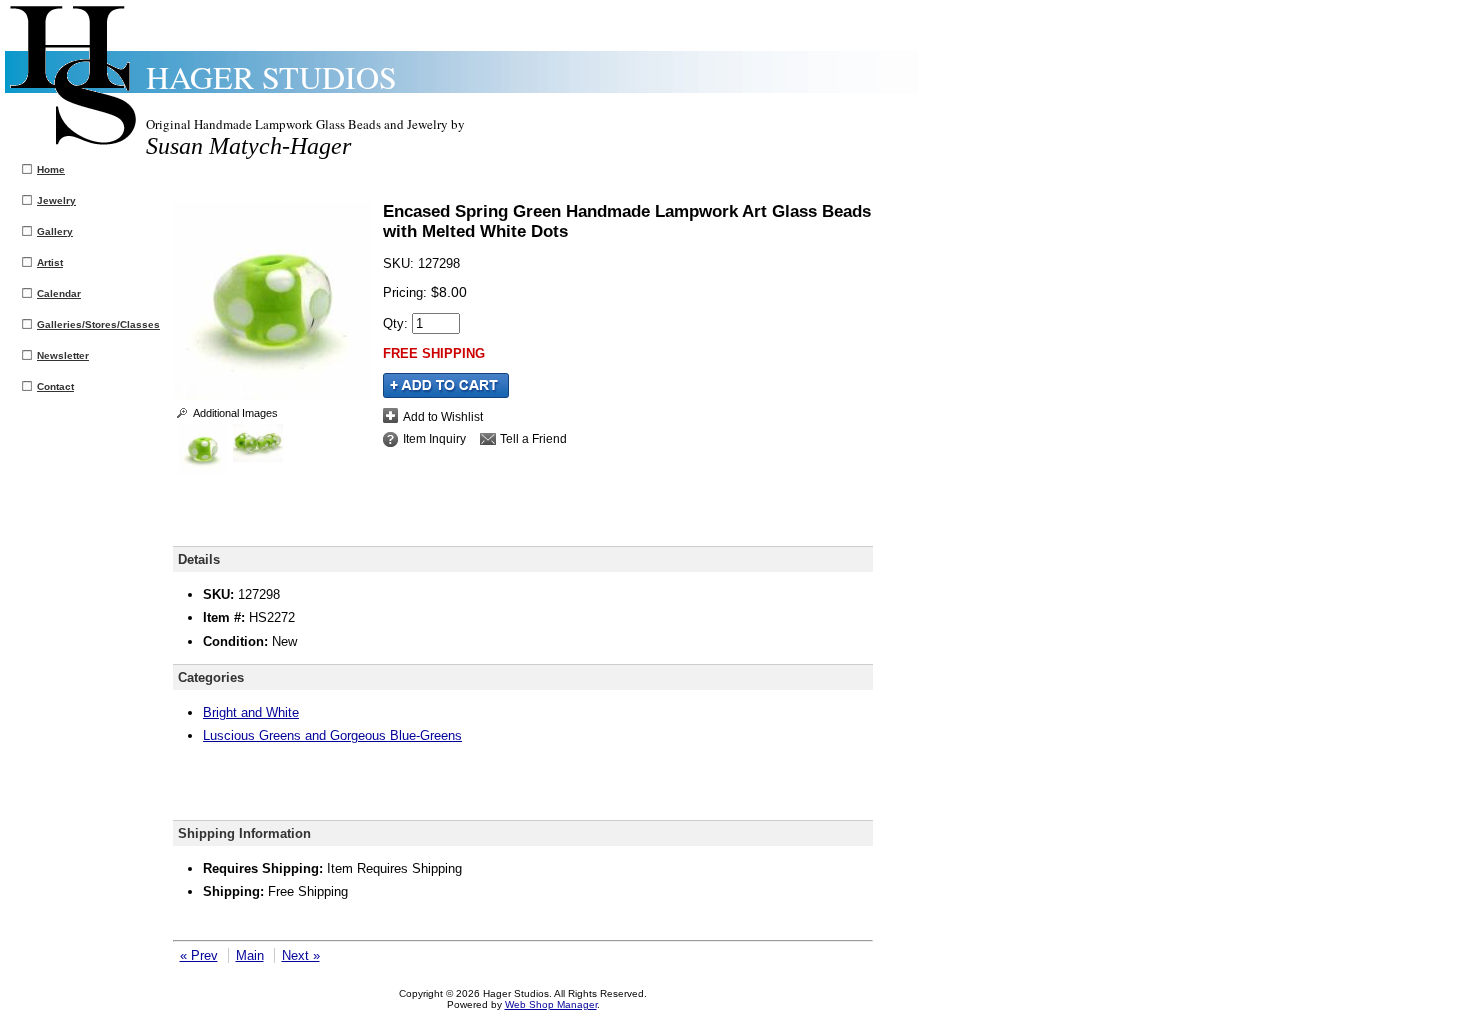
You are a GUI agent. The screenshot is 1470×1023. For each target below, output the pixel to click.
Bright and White (251, 712)
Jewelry (56, 200)
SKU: (400, 263)
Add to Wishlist (443, 416)
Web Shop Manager (551, 1004)
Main (250, 955)
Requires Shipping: (263, 868)
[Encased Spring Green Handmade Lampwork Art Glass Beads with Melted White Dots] (273, 395)
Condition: (235, 641)
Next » (301, 955)
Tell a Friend (533, 438)
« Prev (199, 955)
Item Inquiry (434, 438)
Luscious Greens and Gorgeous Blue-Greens (332, 735)
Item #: (226, 617)
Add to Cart (446, 385)
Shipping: (233, 891)
